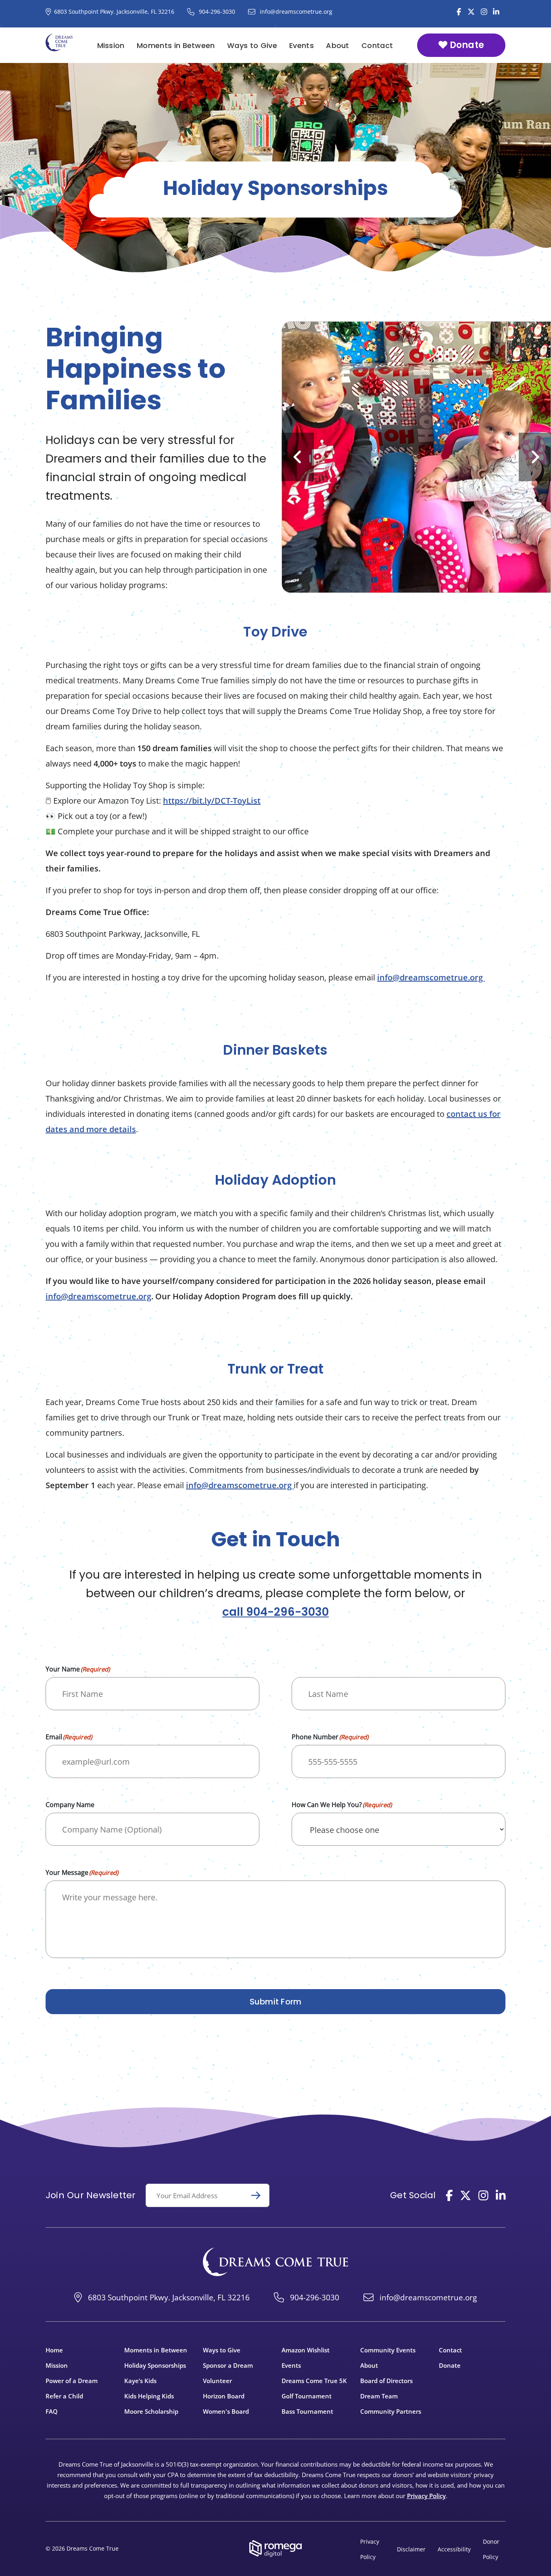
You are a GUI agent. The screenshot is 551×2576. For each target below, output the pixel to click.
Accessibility (454, 2549)
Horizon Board (224, 2396)
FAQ (52, 2411)
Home (54, 2350)
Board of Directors (386, 2381)
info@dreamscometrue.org (431, 977)
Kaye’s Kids (140, 2381)
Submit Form (276, 2002)
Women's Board (226, 2411)
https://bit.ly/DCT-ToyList (212, 801)
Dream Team (379, 2396)
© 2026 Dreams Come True (82, 2548)
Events (302, 45)
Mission (111, 45)
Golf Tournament (307, 2396)
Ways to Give (252, 45)
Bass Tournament (307, 2411)
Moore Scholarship (151, 2411)
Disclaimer (411, 2549)
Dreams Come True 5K (314, 2381)
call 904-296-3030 (275, 1612)
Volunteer (217, 2381)
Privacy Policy (426, 2496)
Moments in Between (176, 45)
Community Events (388, 2350)
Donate (466, 45)
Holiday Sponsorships (155, 2365)
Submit (259, 2195)
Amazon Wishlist (306, 2350)
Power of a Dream (72, 2381)
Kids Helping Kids (149, 2396)
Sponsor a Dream (228, 2365)
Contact (377, 45)
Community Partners (391, 2411)
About (338, 45)
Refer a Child (64, 2396)
